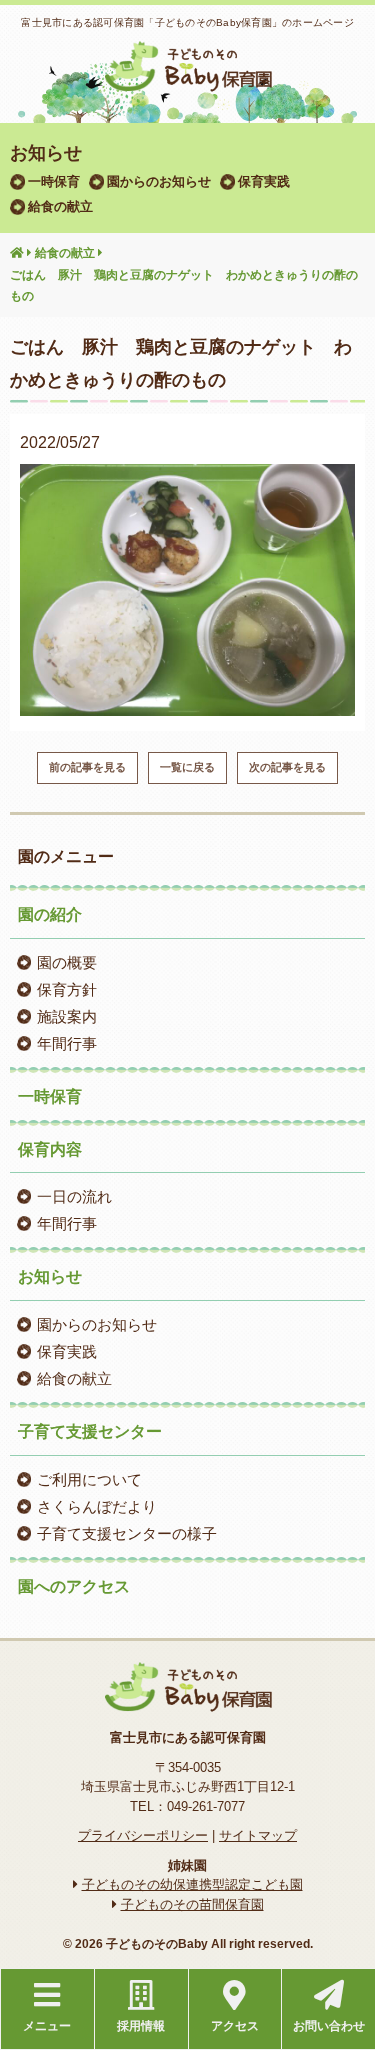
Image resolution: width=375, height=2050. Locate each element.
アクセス (235, 2026)
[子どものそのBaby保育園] (188, 79)
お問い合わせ (329, 2026)
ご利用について (89, 1479)
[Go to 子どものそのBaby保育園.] (17, 254)
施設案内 (67, 1016)
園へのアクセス (74, 1586)
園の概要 (67, 962)
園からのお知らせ (159, 181)
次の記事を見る (287, 767)
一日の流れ (74, 1196)
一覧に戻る (187, 767)
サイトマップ (258, 1835)
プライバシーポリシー (143, 1835)
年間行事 (67, 1043)
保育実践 (264, 181)
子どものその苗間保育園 (192, 1904)
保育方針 (67, 989)
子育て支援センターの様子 (127, 1533)
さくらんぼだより (97, 1506)
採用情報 (141, 2026)
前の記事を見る (87, 767)
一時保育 (54, 181)
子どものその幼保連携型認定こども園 (192, 1884)
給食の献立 (60, 206)
